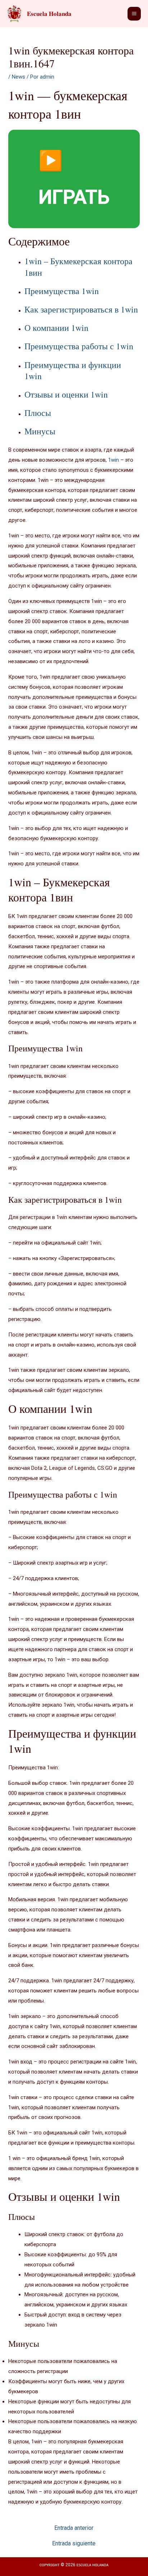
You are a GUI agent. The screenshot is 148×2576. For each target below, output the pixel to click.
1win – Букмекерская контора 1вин (78, 267)
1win (114, 460)
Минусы (40, 431)
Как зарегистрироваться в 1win (81, 309)
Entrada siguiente (74, 2544)
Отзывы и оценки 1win (66, 394)
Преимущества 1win (62, 291)
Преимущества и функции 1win (73, 370)
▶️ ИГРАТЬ (74, 179)
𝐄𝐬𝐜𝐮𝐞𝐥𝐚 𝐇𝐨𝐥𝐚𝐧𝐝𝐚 (49, 14)
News (18, 77)
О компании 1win (56, 328)
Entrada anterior (74, 2528)
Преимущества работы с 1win (79, 346)
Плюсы (38, 413)
